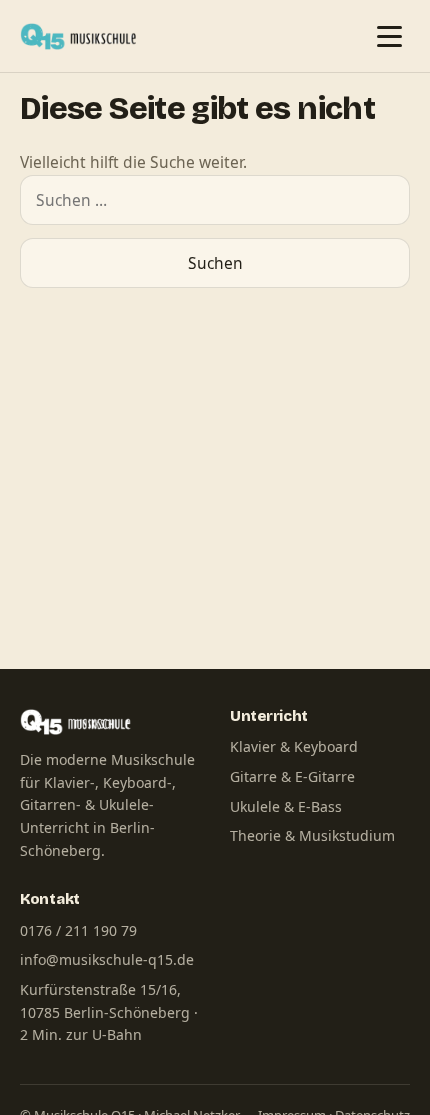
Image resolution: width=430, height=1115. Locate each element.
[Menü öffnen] (389, 36)
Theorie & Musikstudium (312, 835)
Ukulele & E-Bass (286, 806)
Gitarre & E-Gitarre (292, 776)
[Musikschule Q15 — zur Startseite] (83, 36)
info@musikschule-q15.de (107, 959)
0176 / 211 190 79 (78, 930)
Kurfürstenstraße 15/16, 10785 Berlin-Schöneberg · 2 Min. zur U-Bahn (109, 1012)
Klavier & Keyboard (294, 746)
